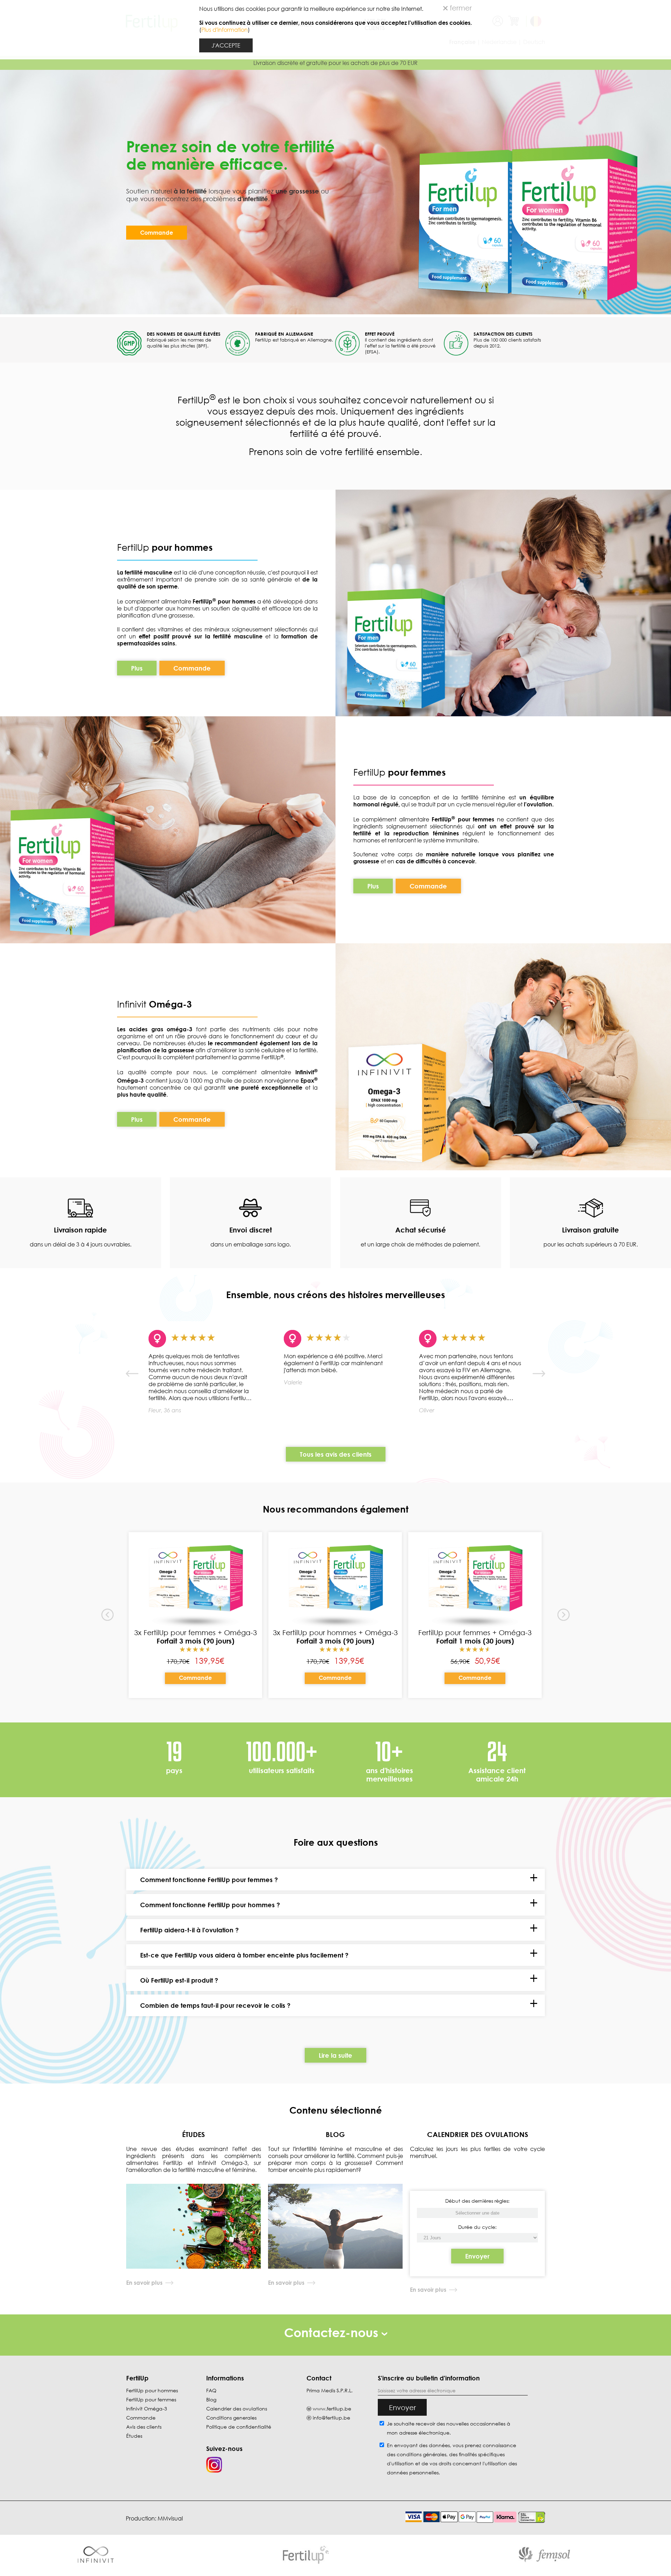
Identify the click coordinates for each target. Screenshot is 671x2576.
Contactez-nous (333, 2332)
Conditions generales (231, 2418)
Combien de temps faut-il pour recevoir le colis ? (215, 2005)
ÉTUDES (193, 2134)
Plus (137, 668)
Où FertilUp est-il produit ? (179, 1980)
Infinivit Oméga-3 (147, 2409)
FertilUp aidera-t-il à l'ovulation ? (189, 1930)
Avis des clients (144, 2427)
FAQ (211, 2390)
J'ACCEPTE (226, 45)
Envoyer (477, 2256)
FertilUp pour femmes (151, 2399)
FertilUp (165, 547)
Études (134, 2436)
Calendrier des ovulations (237, 2409)
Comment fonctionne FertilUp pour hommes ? (210, 1905)
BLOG (335, 2134)
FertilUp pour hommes (152, 2390)
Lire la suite (335, 2055)
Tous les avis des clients (336, 1454)
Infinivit (133, 1004)
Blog (211, 2399)
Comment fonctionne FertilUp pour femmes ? (209, 1880)
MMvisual (170, 2518)
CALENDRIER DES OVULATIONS (478, 2134)
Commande (157, 233)
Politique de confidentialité (239, 2427)
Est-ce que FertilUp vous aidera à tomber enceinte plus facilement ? (244, 1955)
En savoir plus (144, 2283)
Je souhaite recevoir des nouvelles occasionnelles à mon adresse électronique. (449, 2428)
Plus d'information (225, 30)
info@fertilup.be (331, 2418)
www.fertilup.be (332, 2409)
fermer (460, 8)
